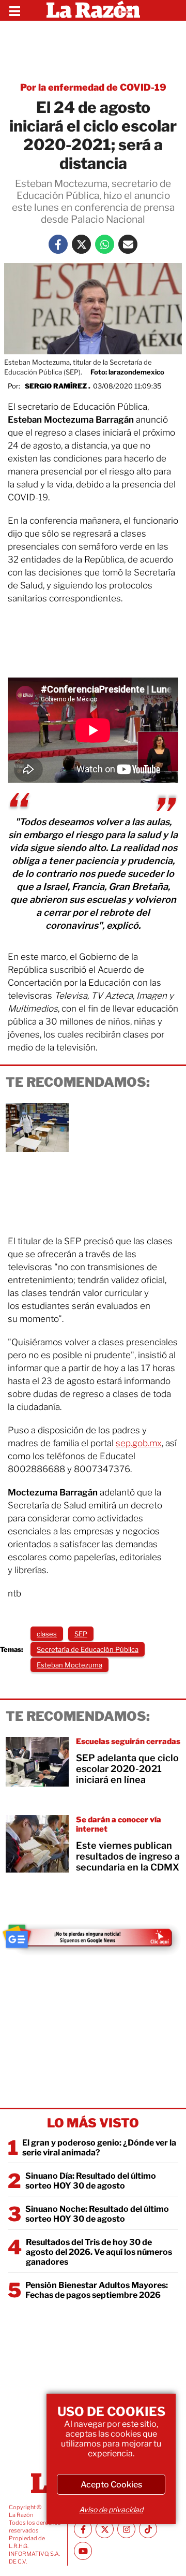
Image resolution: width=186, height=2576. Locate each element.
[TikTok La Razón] (148, 2529)
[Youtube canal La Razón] (83, 2551)
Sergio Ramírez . (58, 386)
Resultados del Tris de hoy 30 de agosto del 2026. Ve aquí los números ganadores (99, 2252)
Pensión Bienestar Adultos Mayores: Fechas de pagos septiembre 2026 (97, 2290)
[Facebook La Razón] (58, 244)
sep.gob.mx (139, 1443)
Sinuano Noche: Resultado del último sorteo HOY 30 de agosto (97, 2214)
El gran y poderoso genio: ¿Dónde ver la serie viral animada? (99, 2148)
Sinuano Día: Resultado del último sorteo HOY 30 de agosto (91, 2181)
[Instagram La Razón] (126, 2529)
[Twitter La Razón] (81, 244)
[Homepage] (93, 10)
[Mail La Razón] (128, 244)
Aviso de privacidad (111, 2509)
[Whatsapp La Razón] (105, 244)
